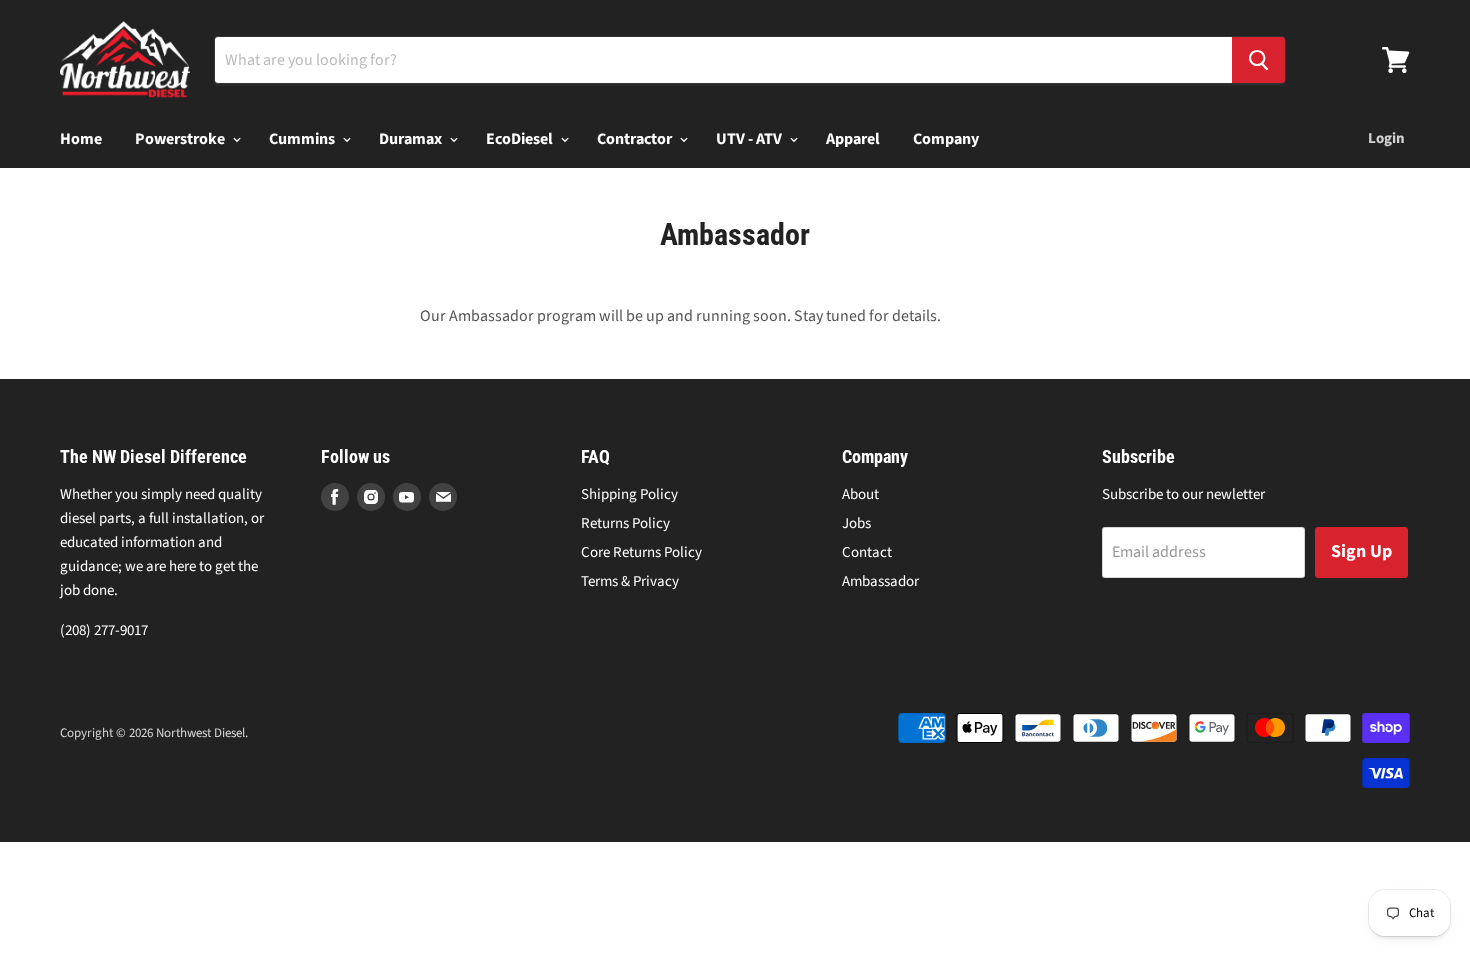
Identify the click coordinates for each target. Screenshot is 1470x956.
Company (946, 139)
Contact (867, 552)
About (860, 494)
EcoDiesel (521, 139)
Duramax (412, 139)
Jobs (856, 523)
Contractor (636, 139)
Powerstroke (181, 139)
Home (81, 139)
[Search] (1258, 60)
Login (1386, 138)
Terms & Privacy (630, 581)
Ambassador (880, 581)
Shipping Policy (629, 494)
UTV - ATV (750, 139)
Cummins (303, 139)
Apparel (853, 139)
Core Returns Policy (641, 552)
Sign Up (1361, 551)
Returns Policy (625, 523)
